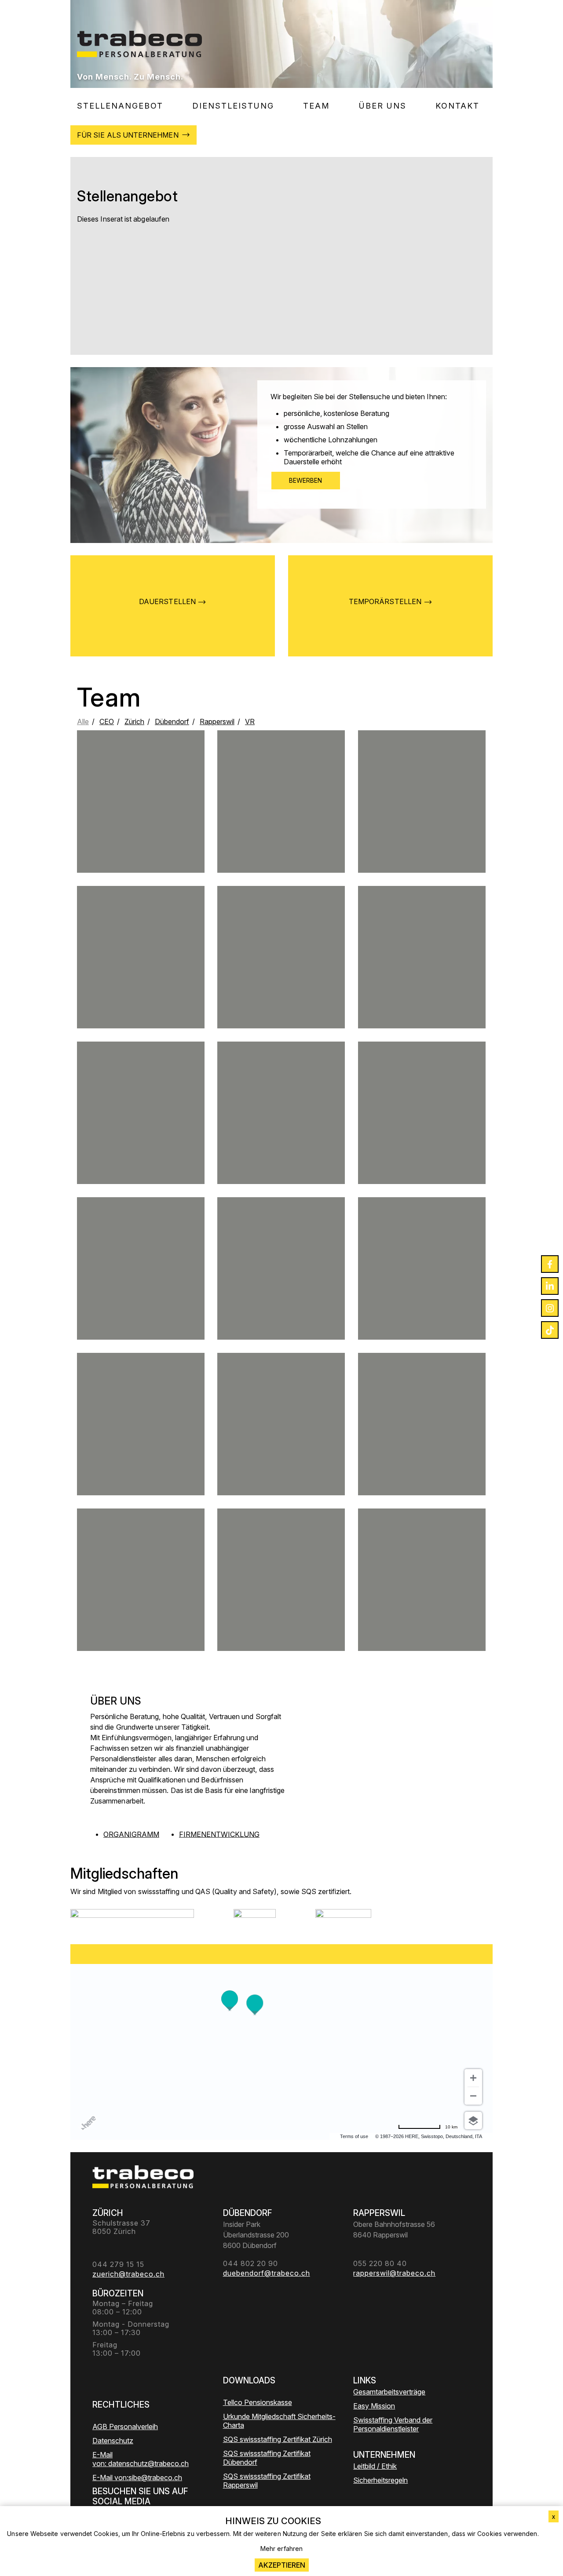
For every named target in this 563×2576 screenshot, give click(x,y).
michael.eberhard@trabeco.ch (141, 1288)
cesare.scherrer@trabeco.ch (422, 1440)
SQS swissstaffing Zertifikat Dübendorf (267, 2458)
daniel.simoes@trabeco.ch (281, 1137)
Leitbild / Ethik (375, 2466)
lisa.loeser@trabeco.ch (141, 981)
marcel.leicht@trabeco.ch (281, 977)
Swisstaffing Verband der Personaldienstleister (393, 2424)
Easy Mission (374, 2406)
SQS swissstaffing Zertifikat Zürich (278, 2439)
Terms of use (354, 2136)
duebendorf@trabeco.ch (422, 1137)
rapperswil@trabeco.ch (281, 1288)
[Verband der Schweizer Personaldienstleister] (132, 1920)
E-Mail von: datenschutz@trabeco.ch (141, 2459)
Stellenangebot (120, 106)
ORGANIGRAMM (131, 1834)
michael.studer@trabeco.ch (281, 829)
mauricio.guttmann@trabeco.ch (141, 1451)
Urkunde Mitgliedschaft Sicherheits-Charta (279, 2421)
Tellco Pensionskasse (258, 2402)
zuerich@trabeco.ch (422, 977)
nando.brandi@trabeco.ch (141, 1140)
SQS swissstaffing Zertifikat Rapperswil (267, 2481)
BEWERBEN (306, 480)
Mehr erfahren (281, 2549)
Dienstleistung (233, 106)
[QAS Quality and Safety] (255, 1920)
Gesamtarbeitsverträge (389, 2392)
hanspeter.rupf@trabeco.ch (141, 1596)
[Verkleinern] (473, 2096)
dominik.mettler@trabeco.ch (422, 825)
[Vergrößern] (473, 2078)
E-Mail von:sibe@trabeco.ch (137, 2478)
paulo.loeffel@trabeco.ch (422, 1296)
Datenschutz (113, 2441)
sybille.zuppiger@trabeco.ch (281, 1451)
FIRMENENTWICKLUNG (219, 1834)
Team (316, 106)
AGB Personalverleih (125, 2427)
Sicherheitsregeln (380, 2480)
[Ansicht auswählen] (473, 2121)
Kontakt (457, 106)
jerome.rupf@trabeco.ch (141, 818)
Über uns (383, 106)
